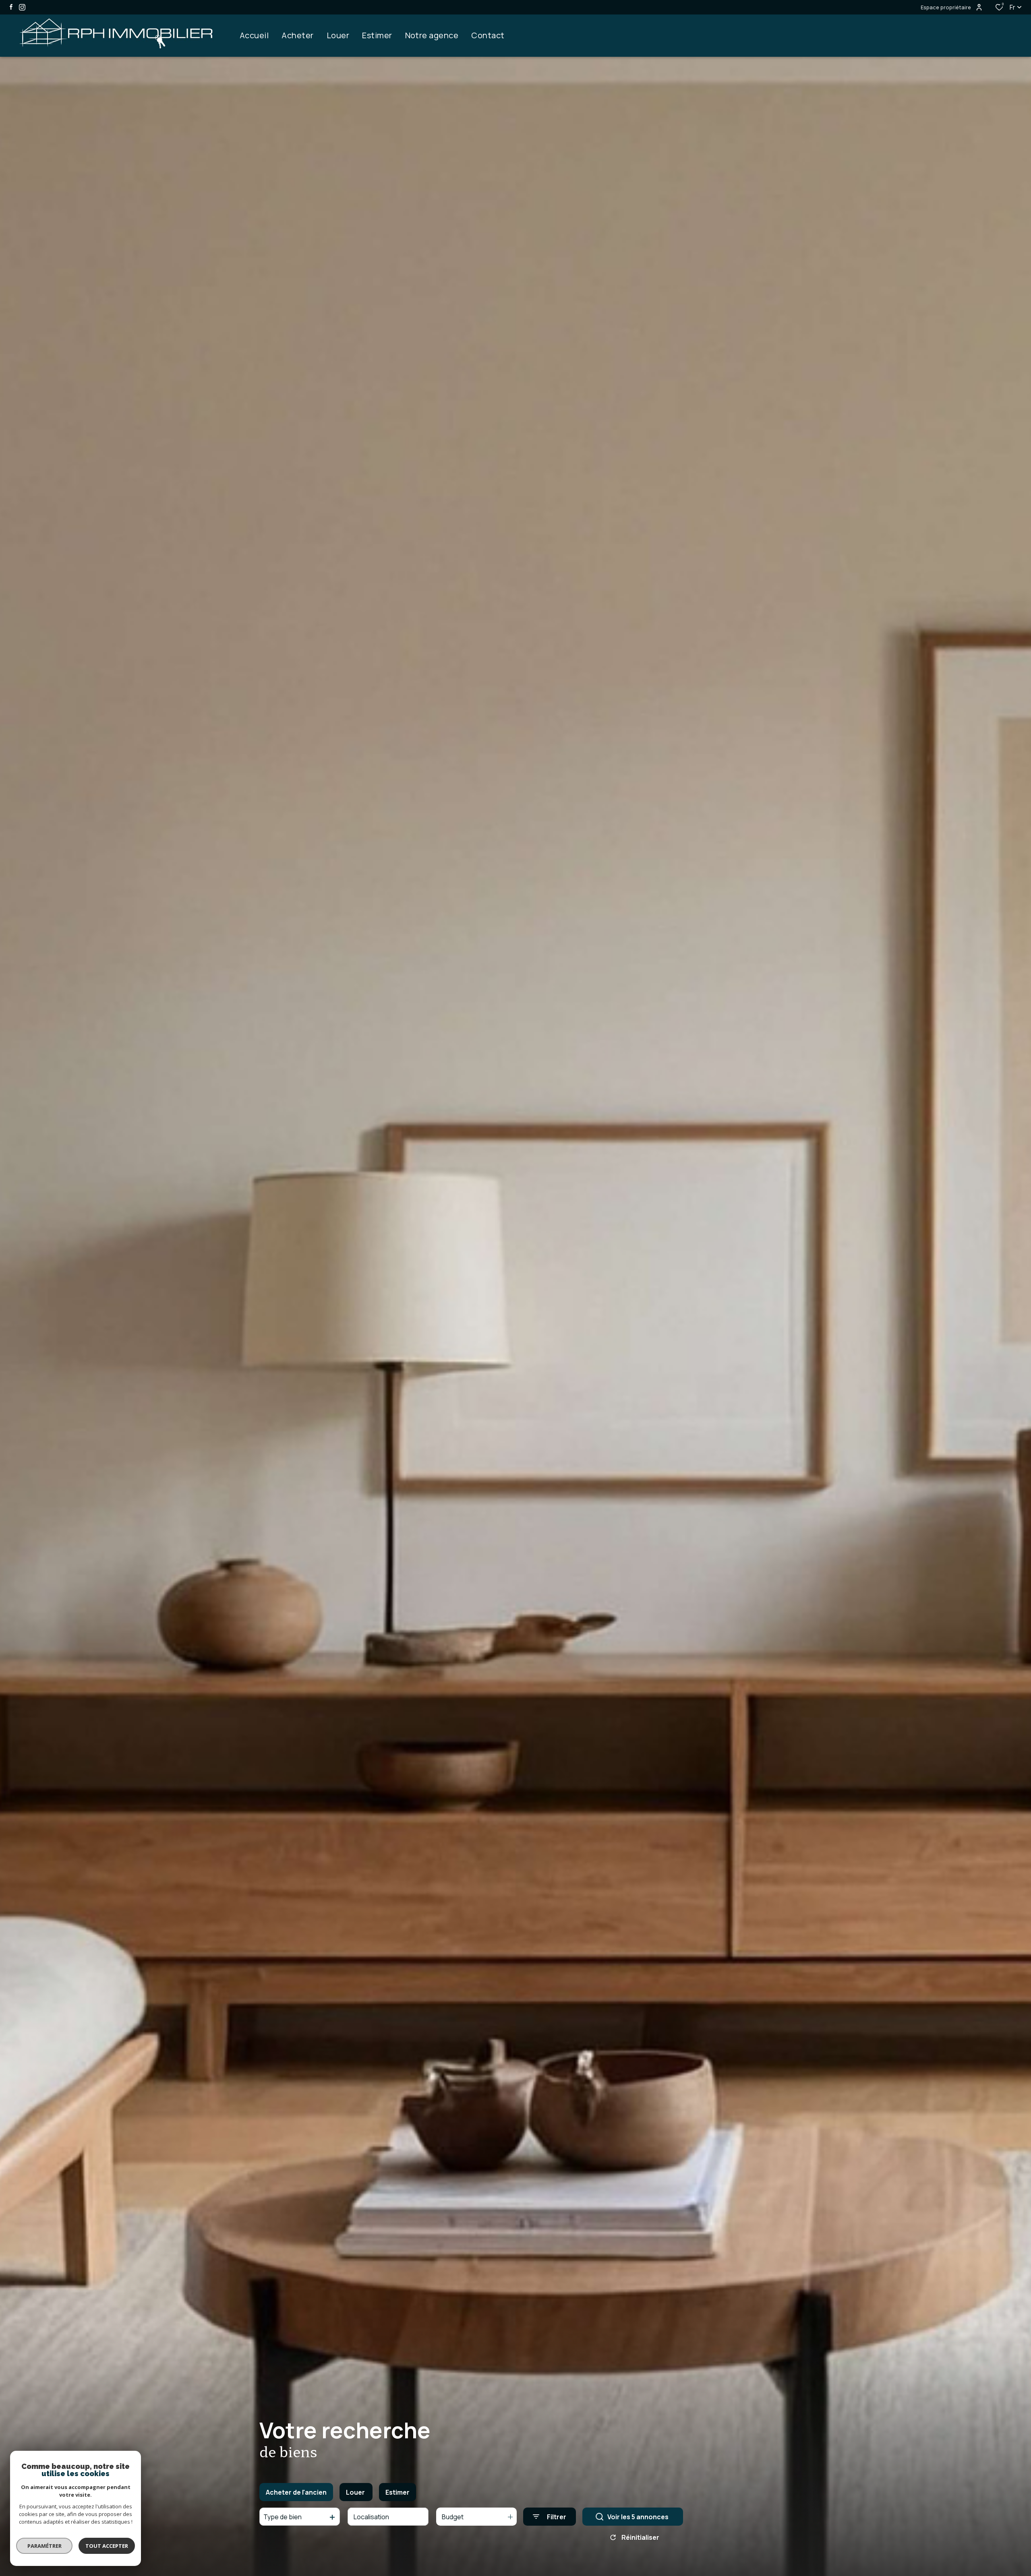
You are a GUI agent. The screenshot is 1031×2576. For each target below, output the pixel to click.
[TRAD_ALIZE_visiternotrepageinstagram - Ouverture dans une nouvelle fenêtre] (22, 7)
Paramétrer (45, 2546)
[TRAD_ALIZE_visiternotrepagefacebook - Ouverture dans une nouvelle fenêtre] (11, 7)
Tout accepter (107, 2546)
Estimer (397, 2492)
